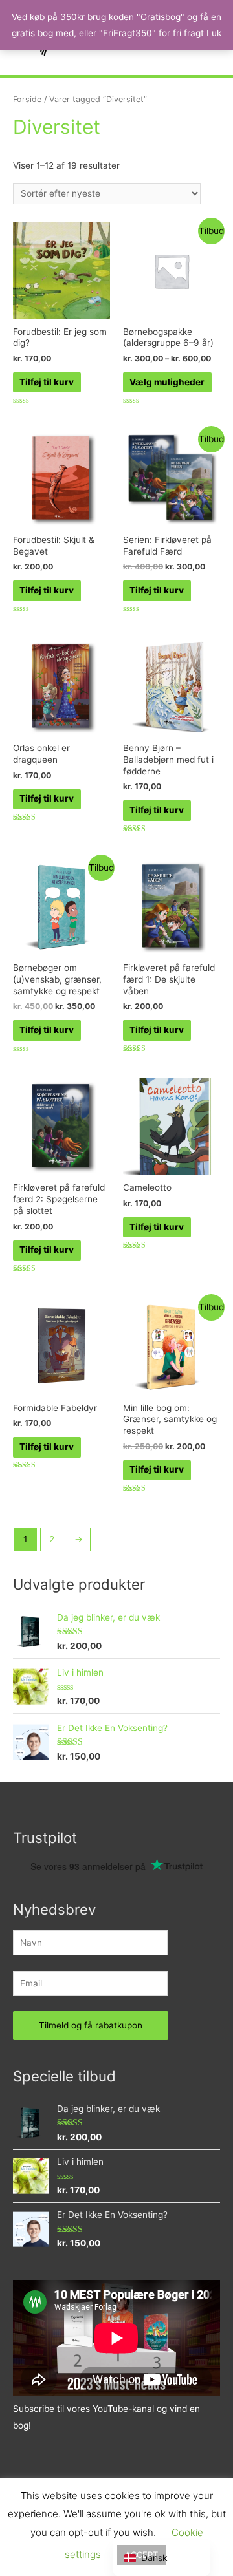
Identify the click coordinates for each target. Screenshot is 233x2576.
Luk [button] (214, 33)
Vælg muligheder (167, 382)
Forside (27, 99)
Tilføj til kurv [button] (47, 382)
